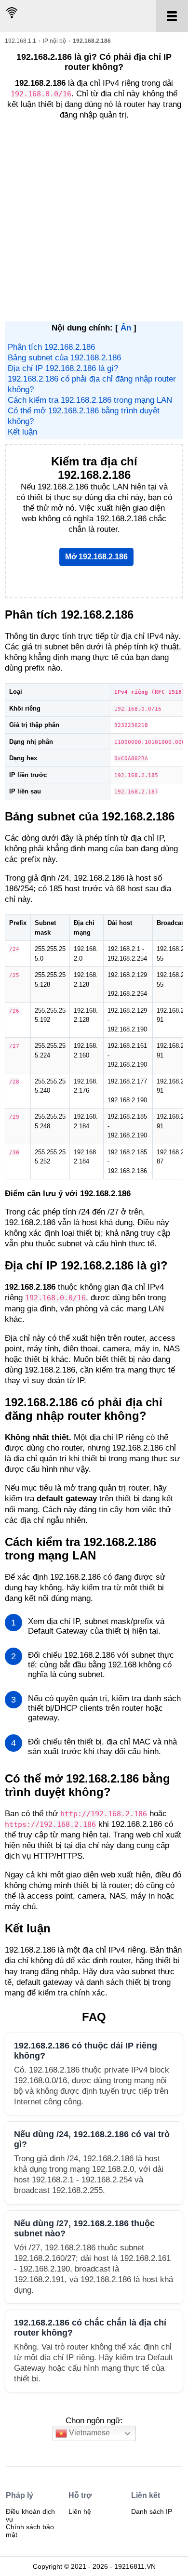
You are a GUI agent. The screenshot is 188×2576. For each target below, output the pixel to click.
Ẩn (126, 328)
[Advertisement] (94, 223)
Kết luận (22, 432)
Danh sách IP (152, 2511)
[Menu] (172, 16)
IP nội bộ (54, 41)
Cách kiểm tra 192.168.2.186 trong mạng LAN (90, 400)
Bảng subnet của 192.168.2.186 (64, 358)
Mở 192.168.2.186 (96, 557)
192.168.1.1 (20, 41)
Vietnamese (88, 2433)
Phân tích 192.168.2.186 (51, 347)
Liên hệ (80, 2511)
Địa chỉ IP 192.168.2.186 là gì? (63, 368)
